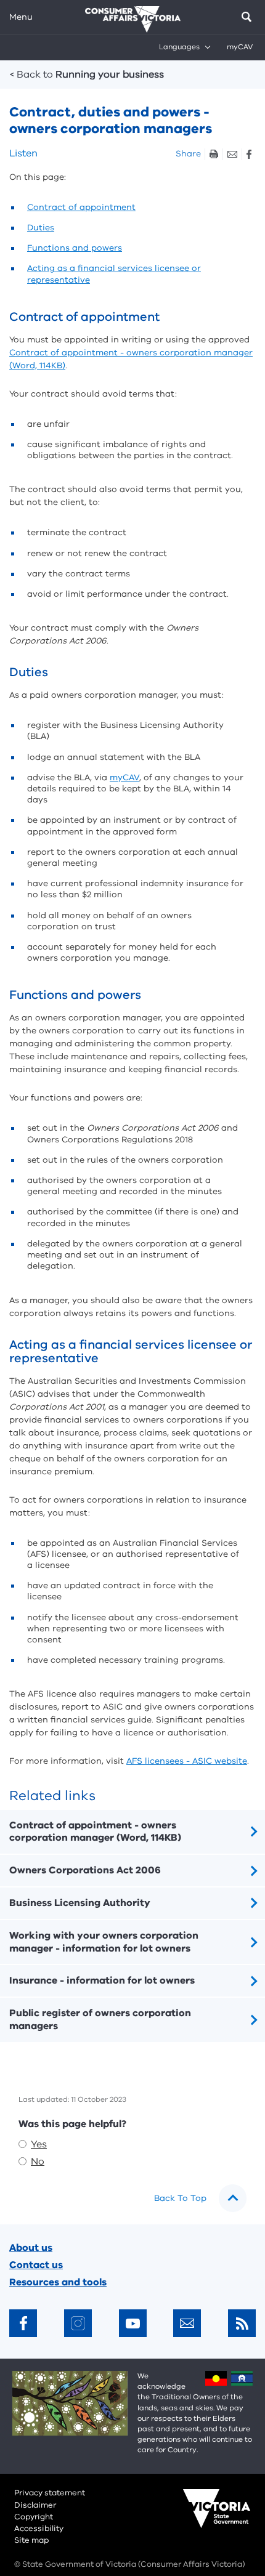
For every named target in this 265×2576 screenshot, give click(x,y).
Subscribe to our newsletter (187, 2323)
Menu (21, 17)
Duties (41, 228)
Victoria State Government (205, 2517)
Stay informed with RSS (242, 2323)
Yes (39, 2144)
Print (214, 154)
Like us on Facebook (23, 2323)
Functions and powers (75, 248)
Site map (31, 2540)
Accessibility (39, 2529)
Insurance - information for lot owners (102, 1980)
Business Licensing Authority (80, 1903)
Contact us (36, 2265)
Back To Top (180, 2198)
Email (232, 154)
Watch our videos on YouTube (133, 2323)
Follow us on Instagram (78, 2323)
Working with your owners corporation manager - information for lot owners (104, 1942)
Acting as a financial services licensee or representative (114, 274)
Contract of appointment (81, 207)
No (38, 2162)
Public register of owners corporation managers (100, 2020)
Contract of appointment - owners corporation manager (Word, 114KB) (95, 1832)
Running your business (87, 75)
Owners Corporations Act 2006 (85, 1870)
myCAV (240, 47)
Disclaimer (35, 2505)
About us (31, 2248)
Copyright (34, 2517)
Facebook (249, 154)
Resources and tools (58, 2282)
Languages (179, 47)
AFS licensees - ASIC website (187, 1761)
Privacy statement (50, 2493)
